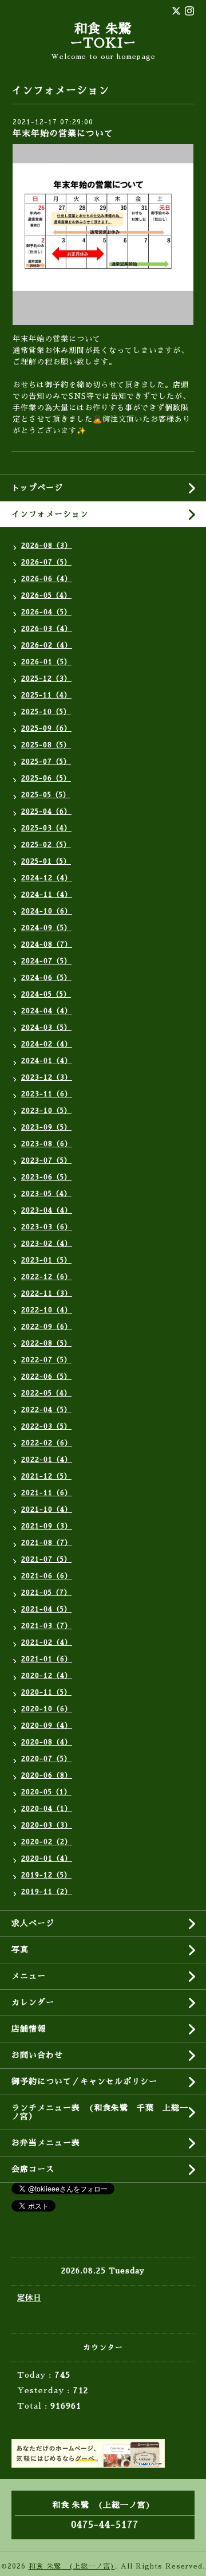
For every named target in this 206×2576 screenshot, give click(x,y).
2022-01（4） (47, 1460)
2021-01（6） (47, 1659)
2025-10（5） (46, 712)
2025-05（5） (46, 795)
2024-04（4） (47, 1011)
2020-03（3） (47, 1825)
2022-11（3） (47, 1293)
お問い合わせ (37, 2055)
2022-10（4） (47, 1310)
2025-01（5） (46, 861)
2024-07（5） (46, 961)
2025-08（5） (46, 745)
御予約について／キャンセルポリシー (84, 2081)
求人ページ (33, 1923)
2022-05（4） (46, 1393)
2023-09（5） (46, 1127)
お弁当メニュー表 (46, 2143)
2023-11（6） (47, 1094)
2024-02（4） (47, 1044)
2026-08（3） (47, 546)
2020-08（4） (47, 1742)
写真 (20, 1950)
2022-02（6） (47, 1443)
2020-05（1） (46, 1792)
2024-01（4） (47, 1061)
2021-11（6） (47, 1493)
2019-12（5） (46, 1875)
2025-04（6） (46, 811)
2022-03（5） (46, 1426)
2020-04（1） (47, 1809)
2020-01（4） (47, 1859)
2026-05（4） (46, 595)
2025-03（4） (46, 828)
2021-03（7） (47, 1626)
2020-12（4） (47, 1676)
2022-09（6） (47, 1327)
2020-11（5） (46, 1692)
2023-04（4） (47, 1210)
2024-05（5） (46, 994)
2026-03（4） (47, 629)
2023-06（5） (46, 1177)
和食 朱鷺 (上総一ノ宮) (72, 2566)
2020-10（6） (47, 1709)
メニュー (29, 1976)
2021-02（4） (47, 1642)
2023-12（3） (47, 1077)
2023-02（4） (47, 1244)
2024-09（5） (46, 928)
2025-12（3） (46, 679)
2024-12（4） (47, 878)
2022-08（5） (46, 1343)
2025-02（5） (46, 845)
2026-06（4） (47, 579)
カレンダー (33, 2002)
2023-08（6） (47, 1144)
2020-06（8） (47, 1775)
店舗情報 (29, 2029)
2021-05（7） (46, 1593)
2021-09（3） (47, 1526)
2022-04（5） (46, 1410)
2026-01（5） (46, 662)
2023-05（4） (46, 1194)
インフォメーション (50, 514)
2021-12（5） (46, 1476)
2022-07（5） (46, 1360)
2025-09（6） (46, 728)
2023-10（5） (46, 1111)
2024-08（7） (47, 944)
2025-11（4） (46, 695)
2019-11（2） (47, 1892)
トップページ (37, 488)
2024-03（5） (46, 1028)
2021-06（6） (47, 1576)
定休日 (29, 2298)
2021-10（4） (47, 1509)
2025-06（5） (46, 778)
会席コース (33, 2169)
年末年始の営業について (63, 133)
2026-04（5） (46, 612)
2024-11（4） (47, 895)
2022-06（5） (46, 1377)
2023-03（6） (47, 1227)
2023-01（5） (46, 1260)
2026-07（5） (46, 562)
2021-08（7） (47, 1543)
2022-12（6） (47, 1277)
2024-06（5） (46, 978)
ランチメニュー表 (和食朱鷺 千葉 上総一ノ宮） (100, 2112)
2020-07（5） (46, 1759)
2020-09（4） (47, 1726)
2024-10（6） (47, 911)
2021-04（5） (46, 1609)
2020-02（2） (47, 1842)
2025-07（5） (46, 762)
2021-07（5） (46, 1559)
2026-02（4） (47, 645)
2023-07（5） (46, 1160)
